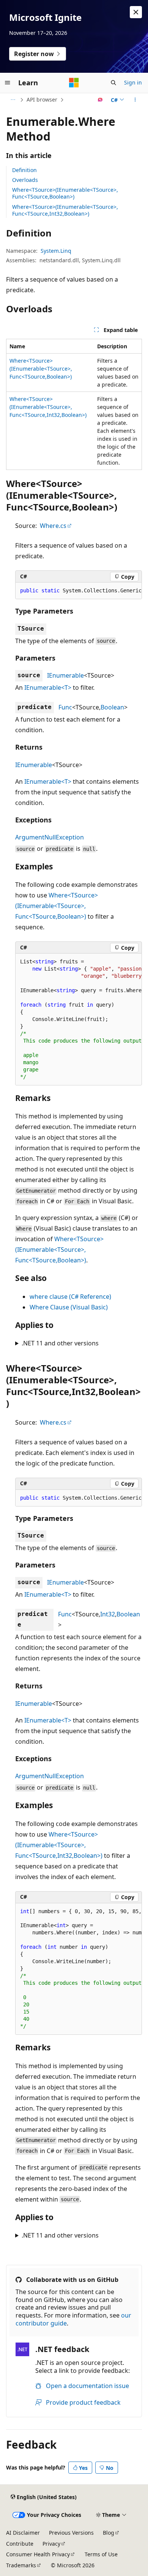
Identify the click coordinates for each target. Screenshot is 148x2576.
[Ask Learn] (100, 100)
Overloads (25, 180)
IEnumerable (65, 675)
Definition (24, 170)
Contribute (20, 2544)
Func (65, 707)
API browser (42, 99)
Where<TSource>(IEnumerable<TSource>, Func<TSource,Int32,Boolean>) (65, 210)
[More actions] (135, 100)
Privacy (51, 2544)
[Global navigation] (8, 83)
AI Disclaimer (23, 2533)
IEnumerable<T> (48, 687)
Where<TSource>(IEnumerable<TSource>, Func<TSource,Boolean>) (65, 193)
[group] (79, 591)
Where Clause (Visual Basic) (69, 1307)
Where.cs (53, 526)
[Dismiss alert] (136, 12)
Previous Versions (71, 2533)
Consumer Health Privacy (38, 2554)
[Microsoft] (74, 83)
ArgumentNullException (50, 837)
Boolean (112, 707)
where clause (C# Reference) (70, 1297)
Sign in (133, 82)
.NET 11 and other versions (60, 1343)
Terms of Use (101, 2554)
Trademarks (21, 2565)
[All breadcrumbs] (13, 100)
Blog (109, 2533)
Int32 (108, 1614)
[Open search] (113, 83)
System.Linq (56, 251)
